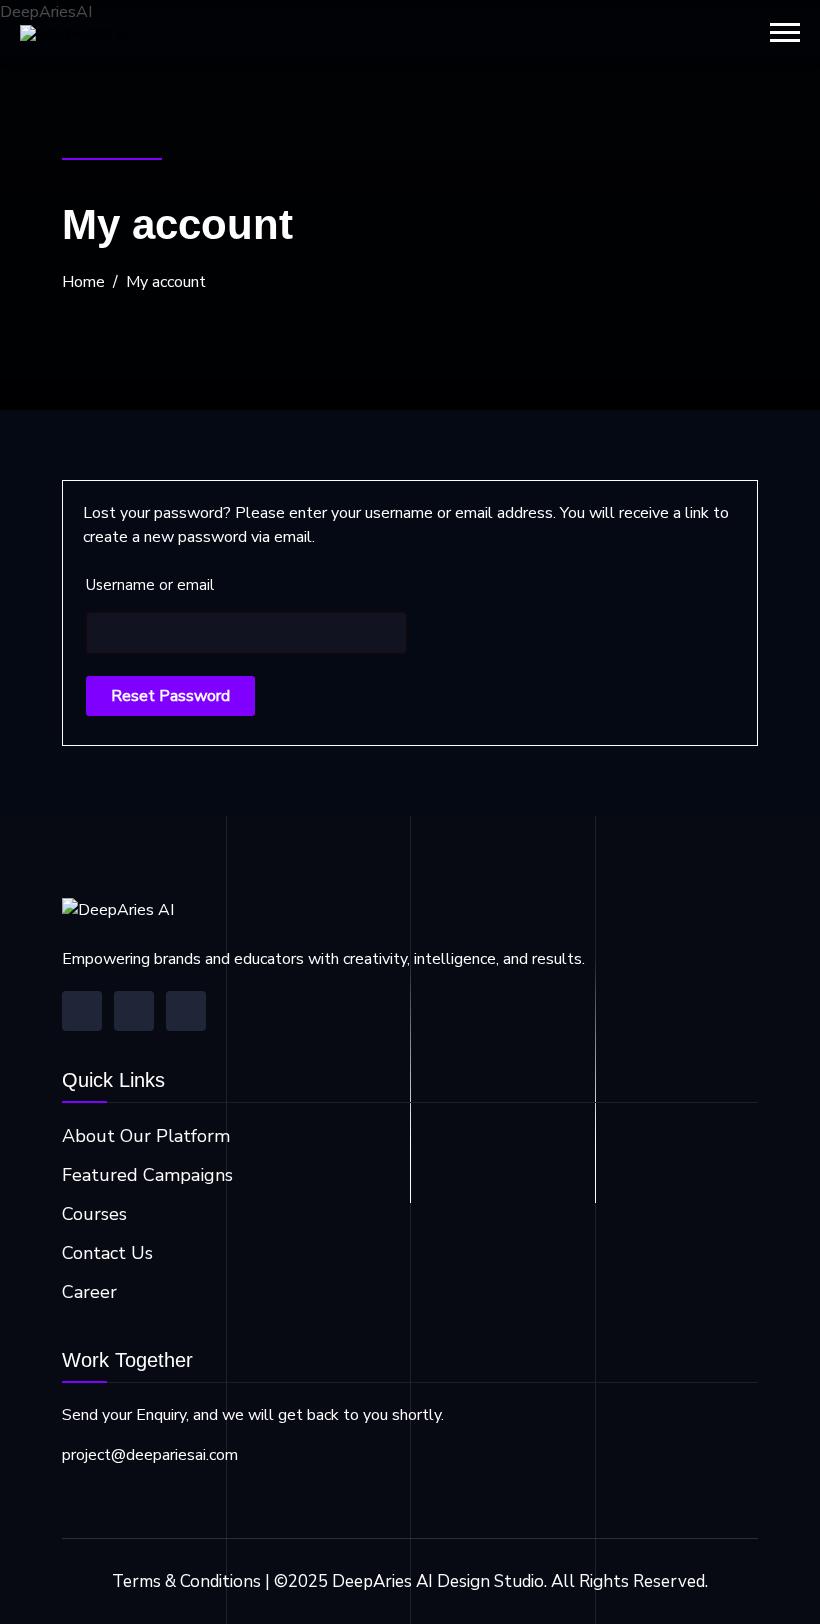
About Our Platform (146, 1136)
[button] (785, 32)
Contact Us (107, 1253)
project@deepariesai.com (150, 1455)
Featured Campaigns (147, 1175)
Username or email (150, 585)
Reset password (170, 696)
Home (83, 282)
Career (89, 1292)
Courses (94, 1214)
